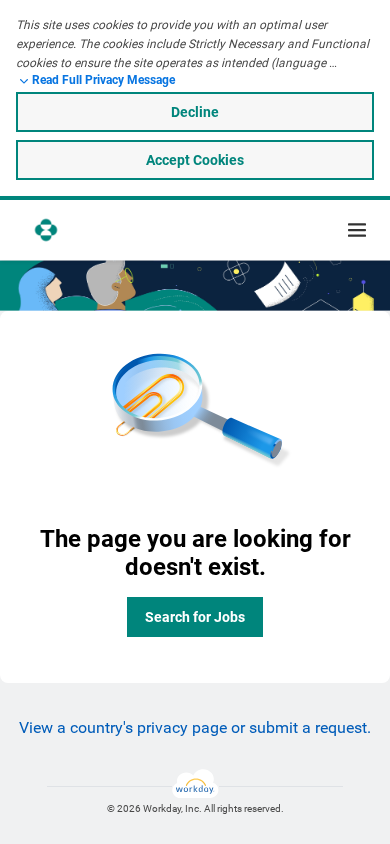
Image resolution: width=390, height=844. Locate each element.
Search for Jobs (195, 617)
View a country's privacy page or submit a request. (195, 727)
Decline (195, 112)
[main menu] (357, 230)
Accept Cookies (195, 160)
